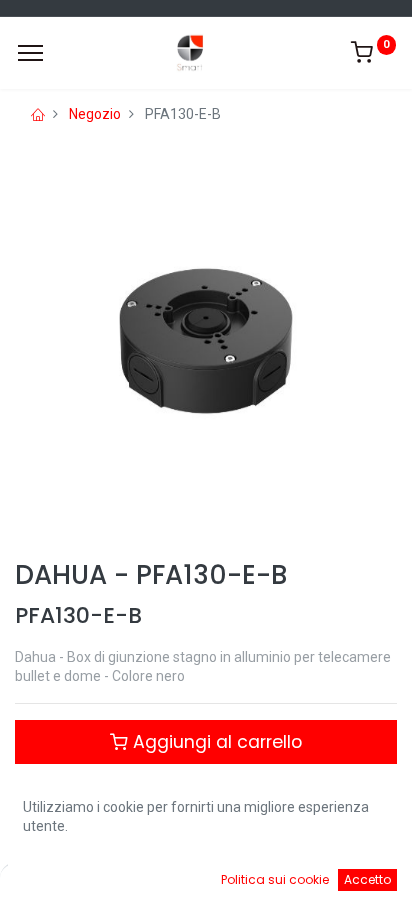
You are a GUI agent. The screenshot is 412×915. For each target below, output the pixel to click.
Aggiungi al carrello (215, 742)
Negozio (95, 114)
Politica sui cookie (275, 879)
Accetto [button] (367, 879)
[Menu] (30, 53)
